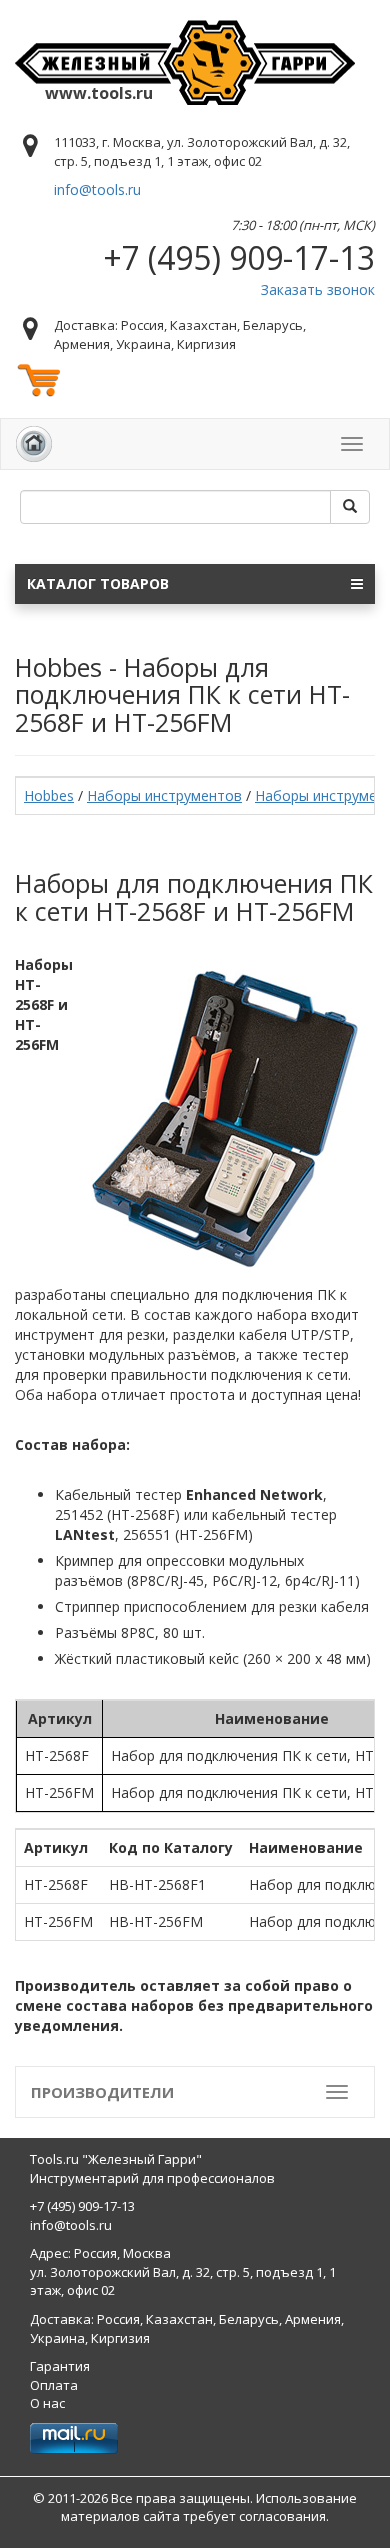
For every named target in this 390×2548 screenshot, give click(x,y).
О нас (47, 2403)
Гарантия (60, 2366)
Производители (102, 2092)
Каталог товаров (98, 583)
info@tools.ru (97, 189)
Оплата (54, 2385)
